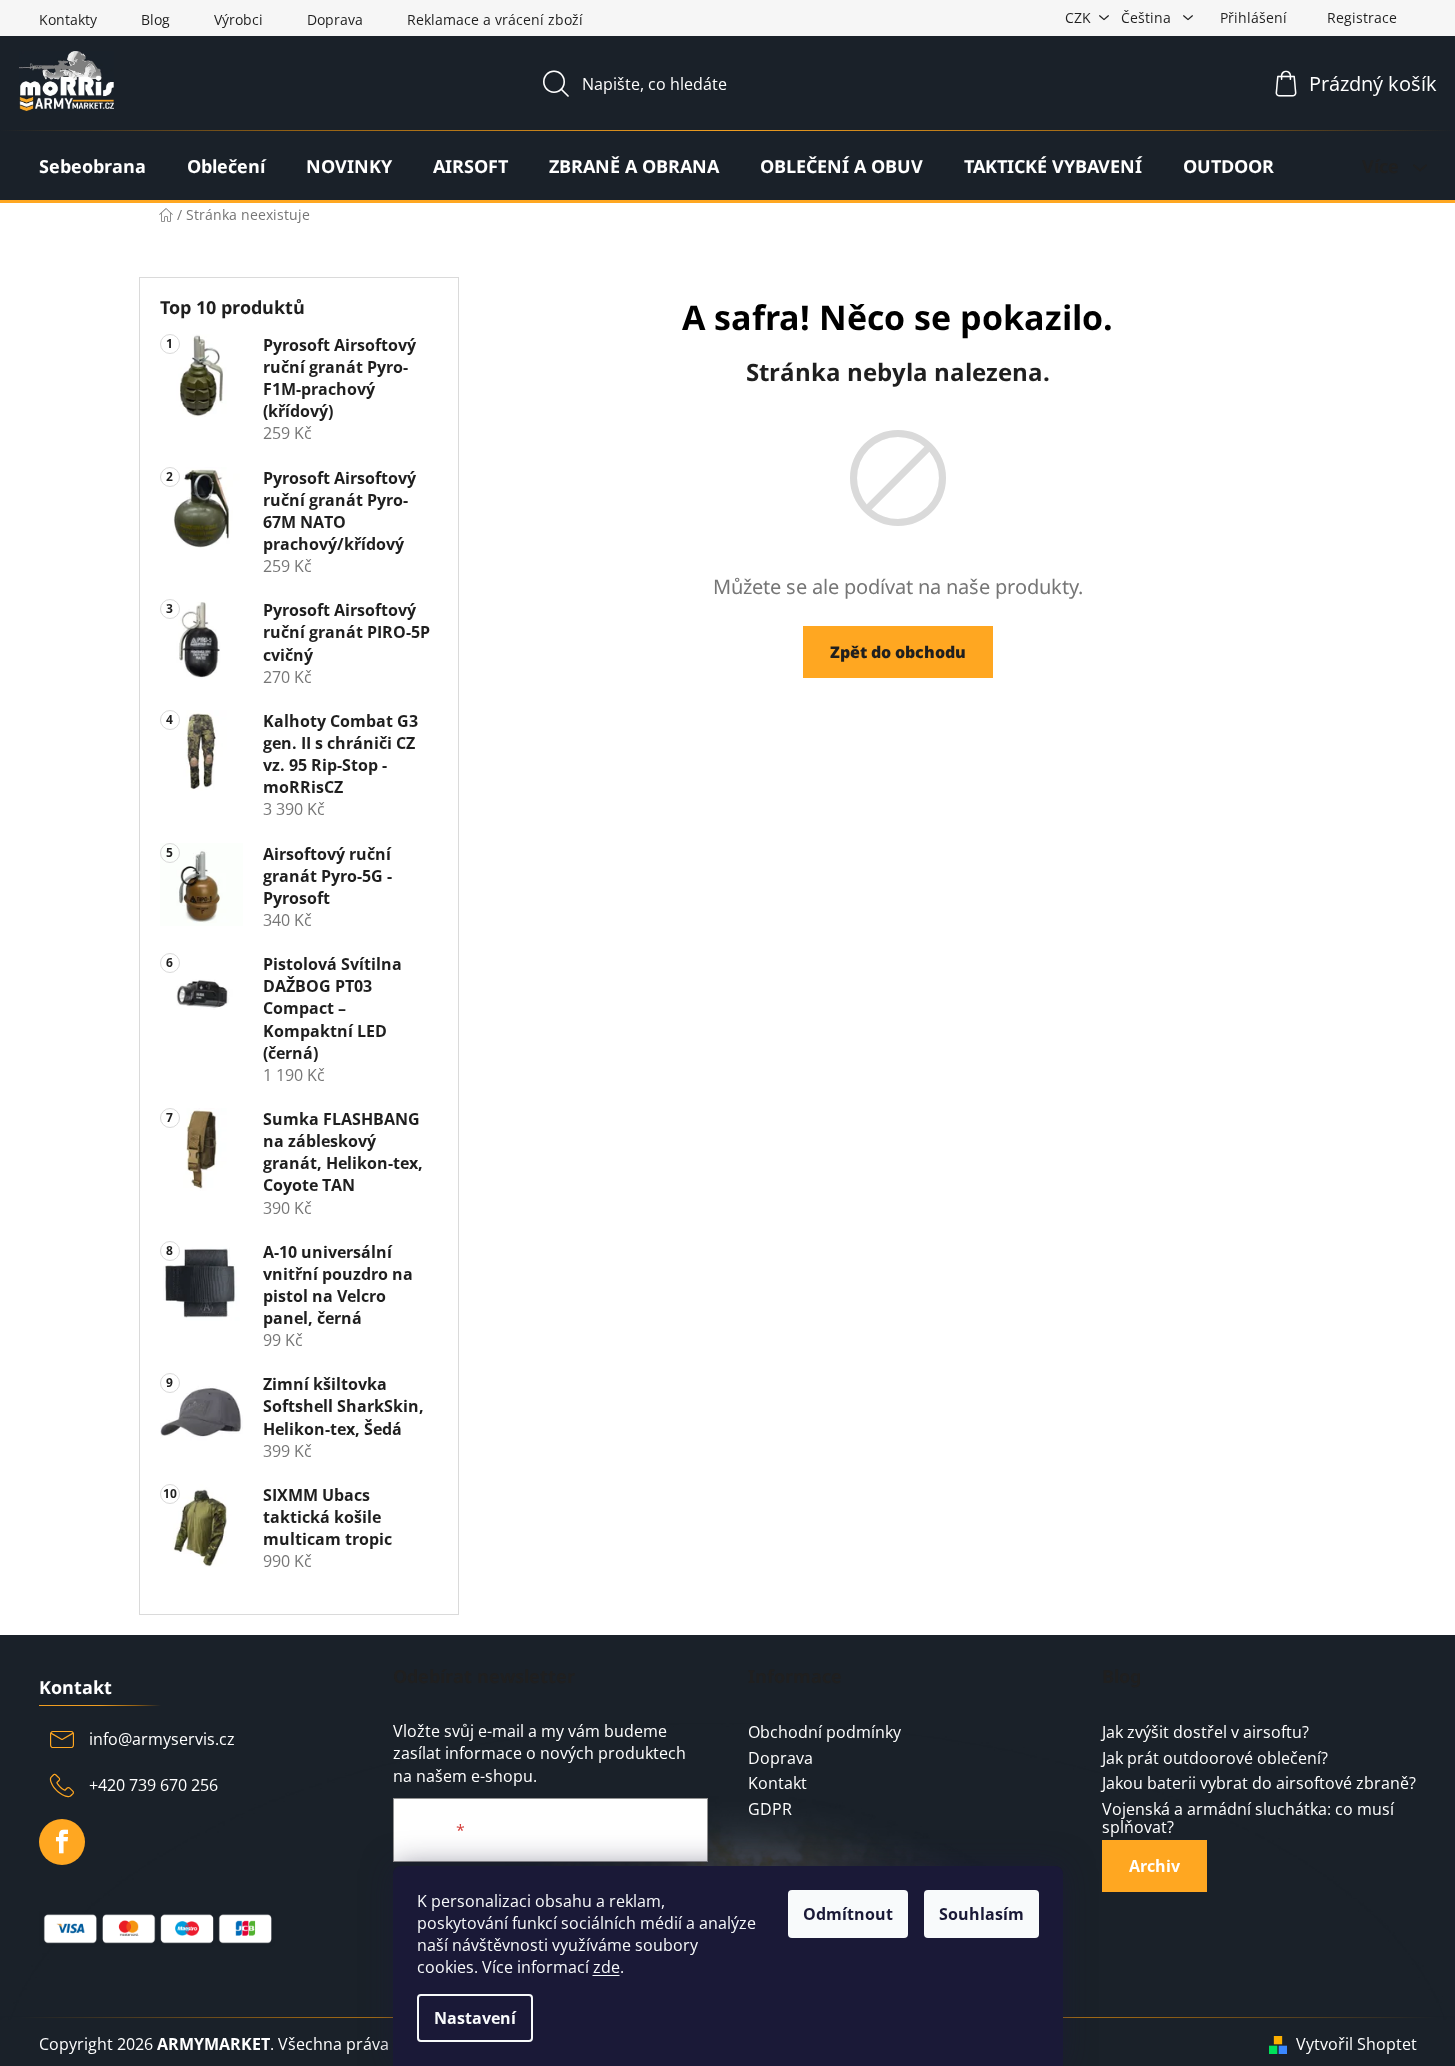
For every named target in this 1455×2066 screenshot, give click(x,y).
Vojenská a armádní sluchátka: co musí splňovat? (1248, 1818)
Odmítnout (848, 1914)
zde (606, 1967)
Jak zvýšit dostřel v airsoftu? (1205, 1733)
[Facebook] (62, 1842)
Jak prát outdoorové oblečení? (1215, 1759)
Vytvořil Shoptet (1356, 2044)
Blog (155, 19)
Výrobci (238, 19)
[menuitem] (92, 166)
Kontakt (777, 1784)
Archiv (1154, 1866)
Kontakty (68, 19)
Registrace (1362, 17)
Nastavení (475, 2018)
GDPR (770, 1810)
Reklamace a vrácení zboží (495, 19)
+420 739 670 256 (153, 1785)
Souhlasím (981, 1914)
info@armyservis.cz (162, 1739)
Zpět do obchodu (898, 652)
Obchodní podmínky (824, 1733)
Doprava (335, 19)
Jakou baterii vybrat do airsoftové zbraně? (1259, 1784)
